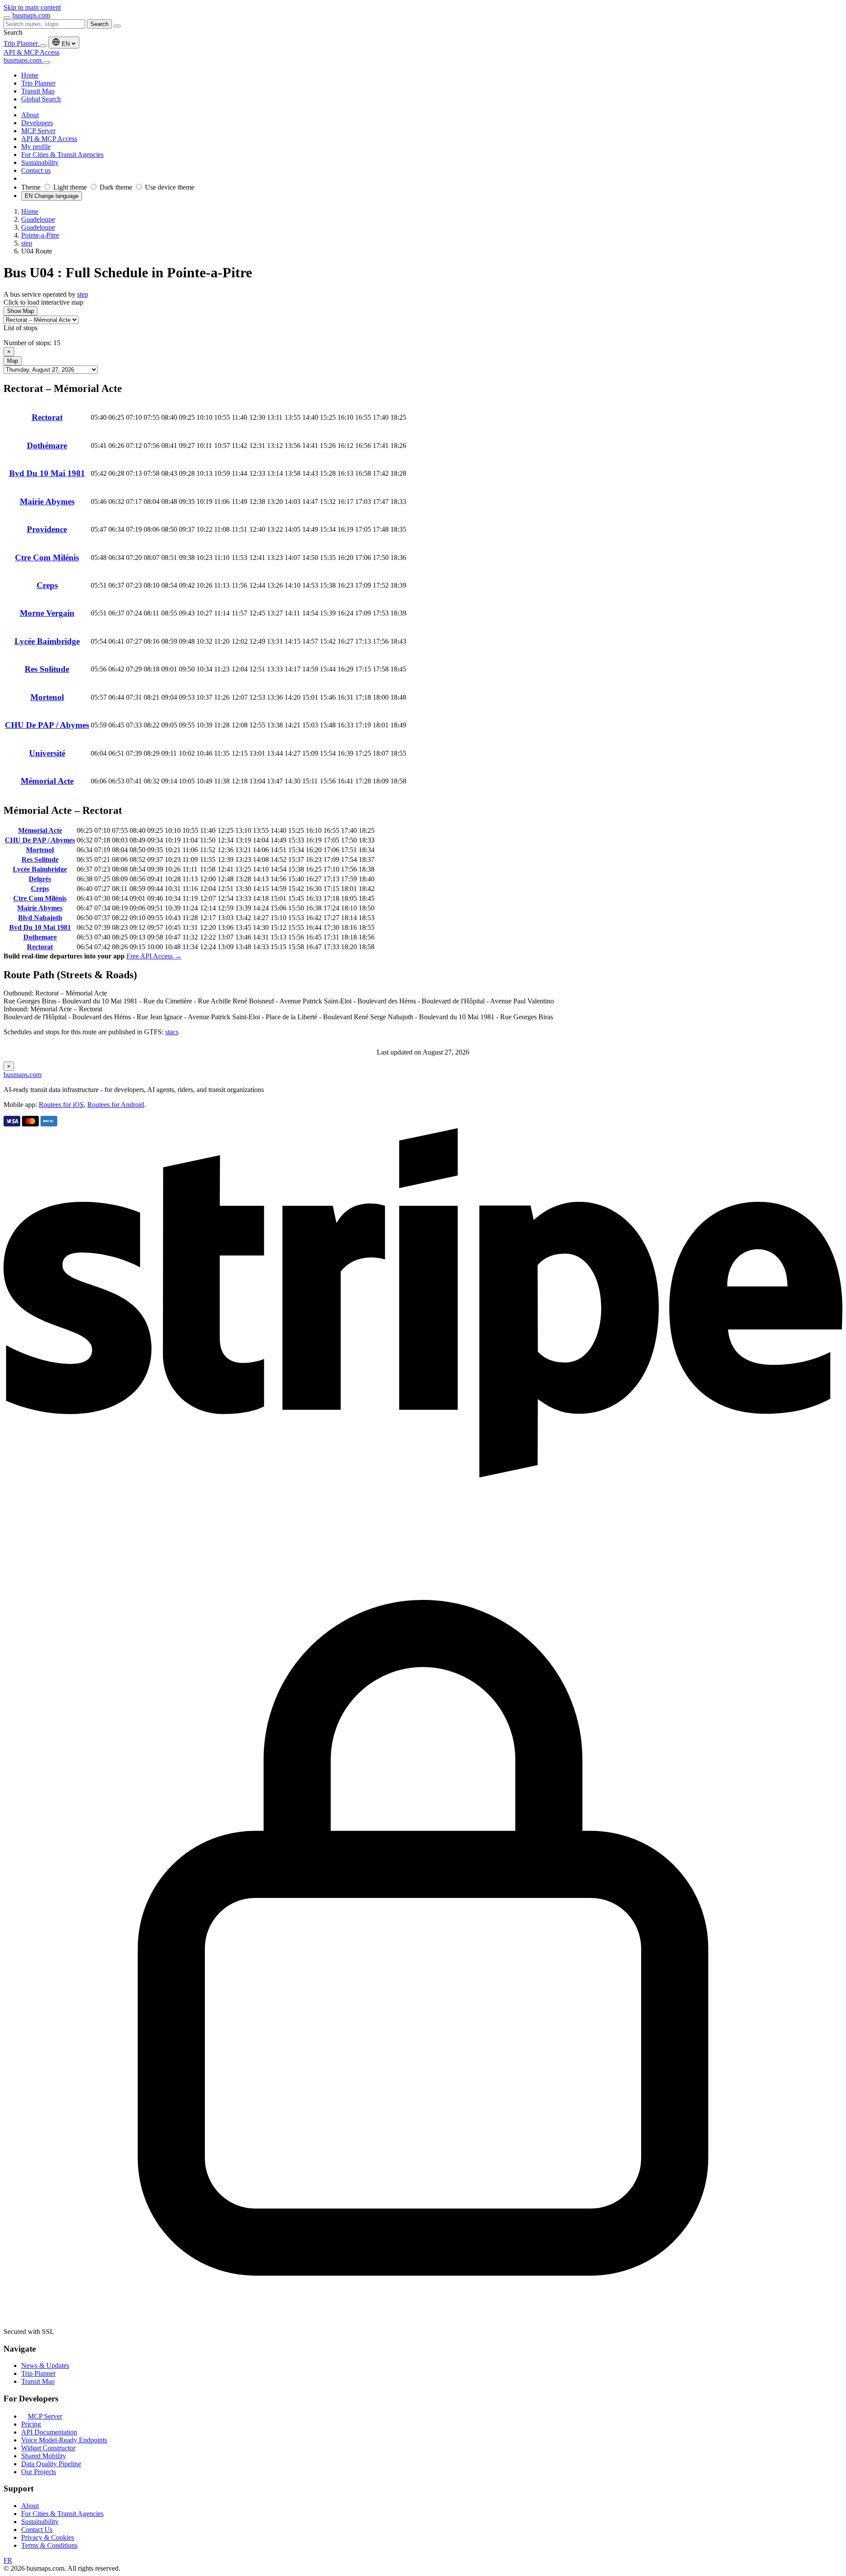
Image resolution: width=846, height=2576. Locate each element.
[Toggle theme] (43, 46)
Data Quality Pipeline (51, 2464)
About (30, 2506)
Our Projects (39, 2472)
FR (8, 2560)
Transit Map (38, 2381)
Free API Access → (154, 956)
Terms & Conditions (49, 2545)
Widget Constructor (48, 2448)
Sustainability (40, 2522)
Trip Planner (22, 43)
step (83, 294)
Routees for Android (116, 1105)
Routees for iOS (61, 1105)
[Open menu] (7, 18)
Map (13, 361)
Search (99, 24)
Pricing (31, 2424)
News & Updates (45, 2365)
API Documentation (49, 2432)
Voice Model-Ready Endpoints (64, 2440)
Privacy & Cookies (48, 2537)
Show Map (20, 311)
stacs (172, 1032)
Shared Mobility (44, 2456)
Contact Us (37, 2529)
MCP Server (45, 2416)
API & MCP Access (32, 52)
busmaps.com (31, 15)
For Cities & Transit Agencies (62, 2514)
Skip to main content (32, 7)
